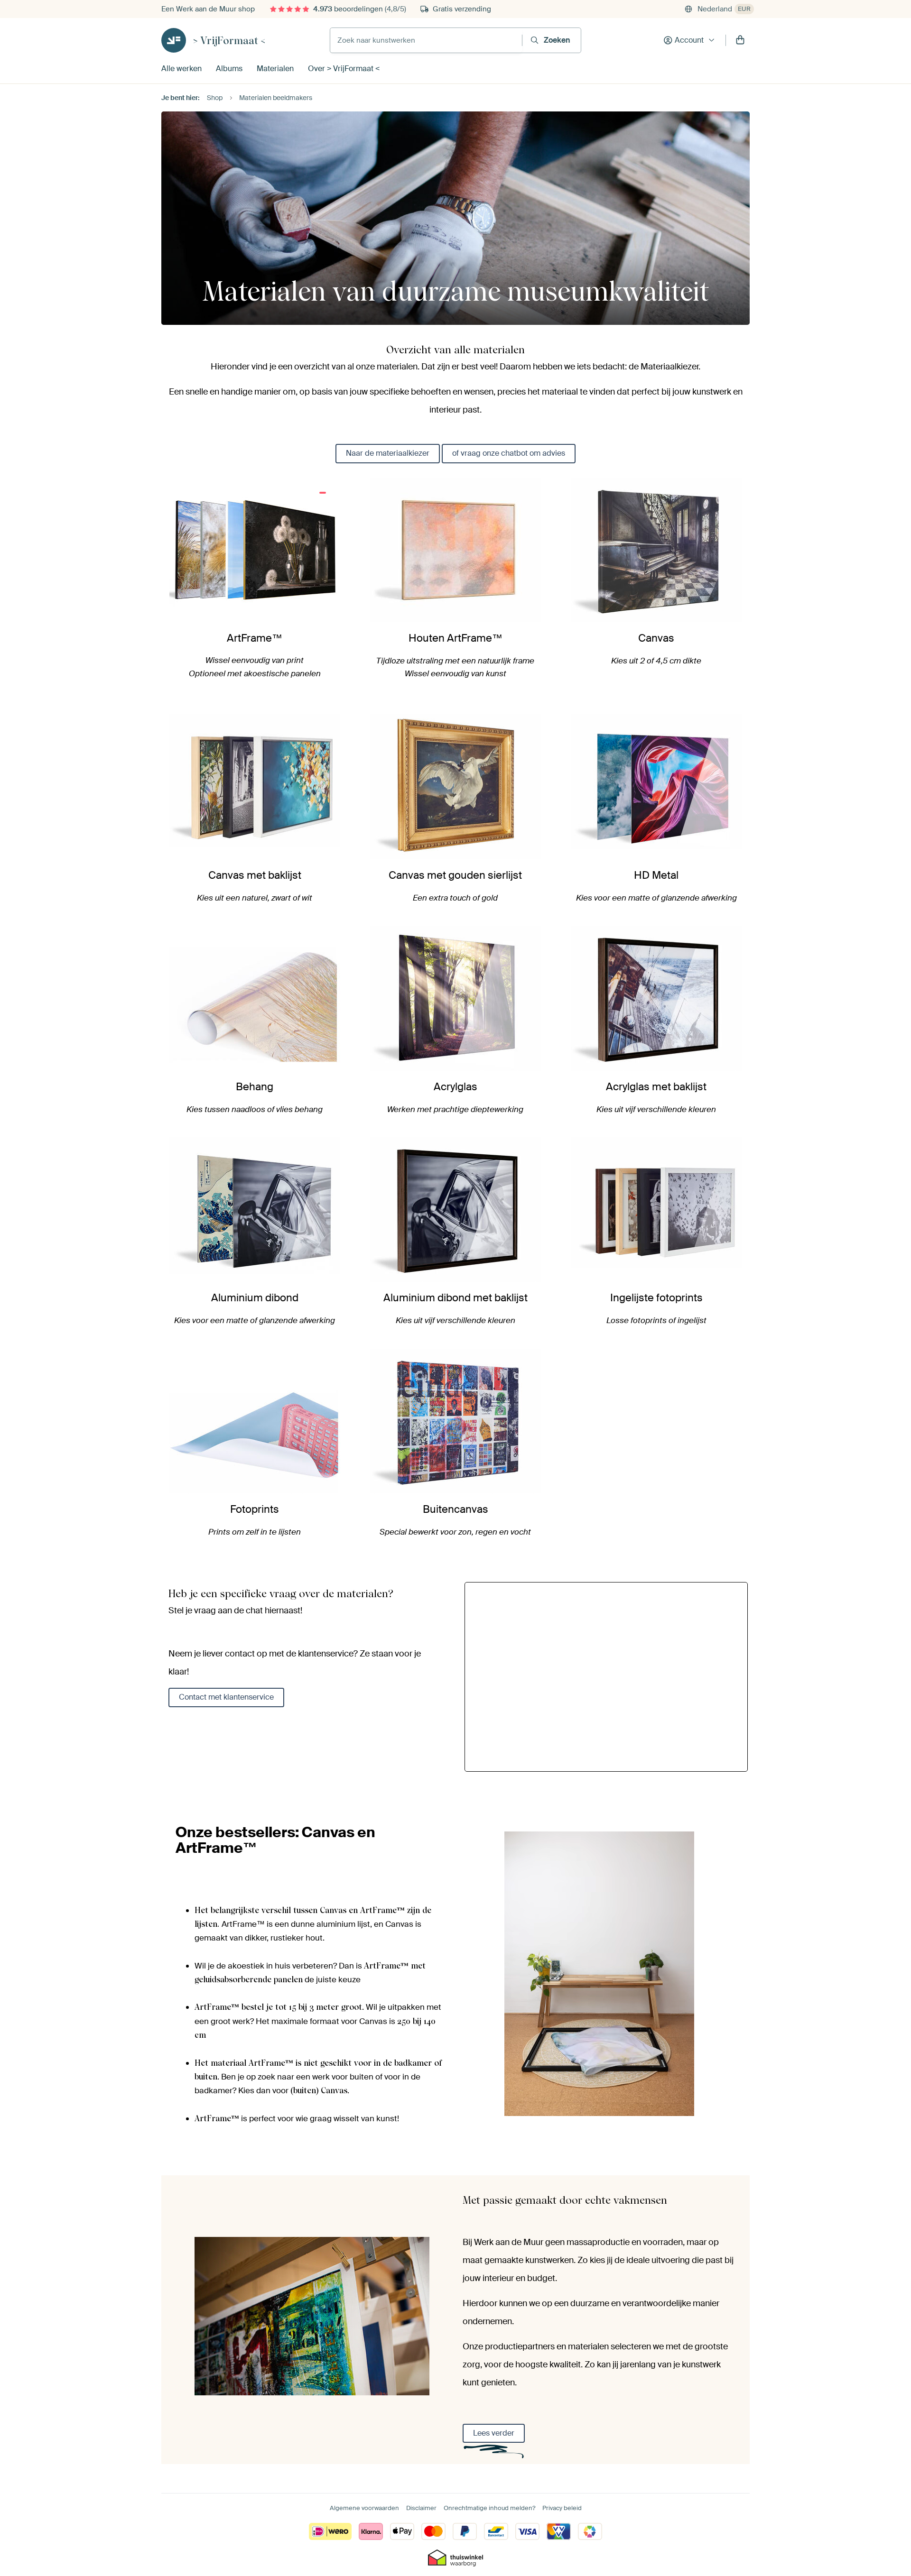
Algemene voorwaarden (364, 2508)
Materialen (275, 69)
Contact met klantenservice (226, 1697)
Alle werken (181, 69)
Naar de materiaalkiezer (388, 453)
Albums (229, 69)
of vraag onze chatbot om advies (509, 453)
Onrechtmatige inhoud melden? (489, 2508)
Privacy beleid (562, 2508)
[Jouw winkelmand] (740, 40)
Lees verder (494, 2433)
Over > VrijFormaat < (344, 69)
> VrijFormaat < (229, 40)
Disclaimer (421, 2508)
